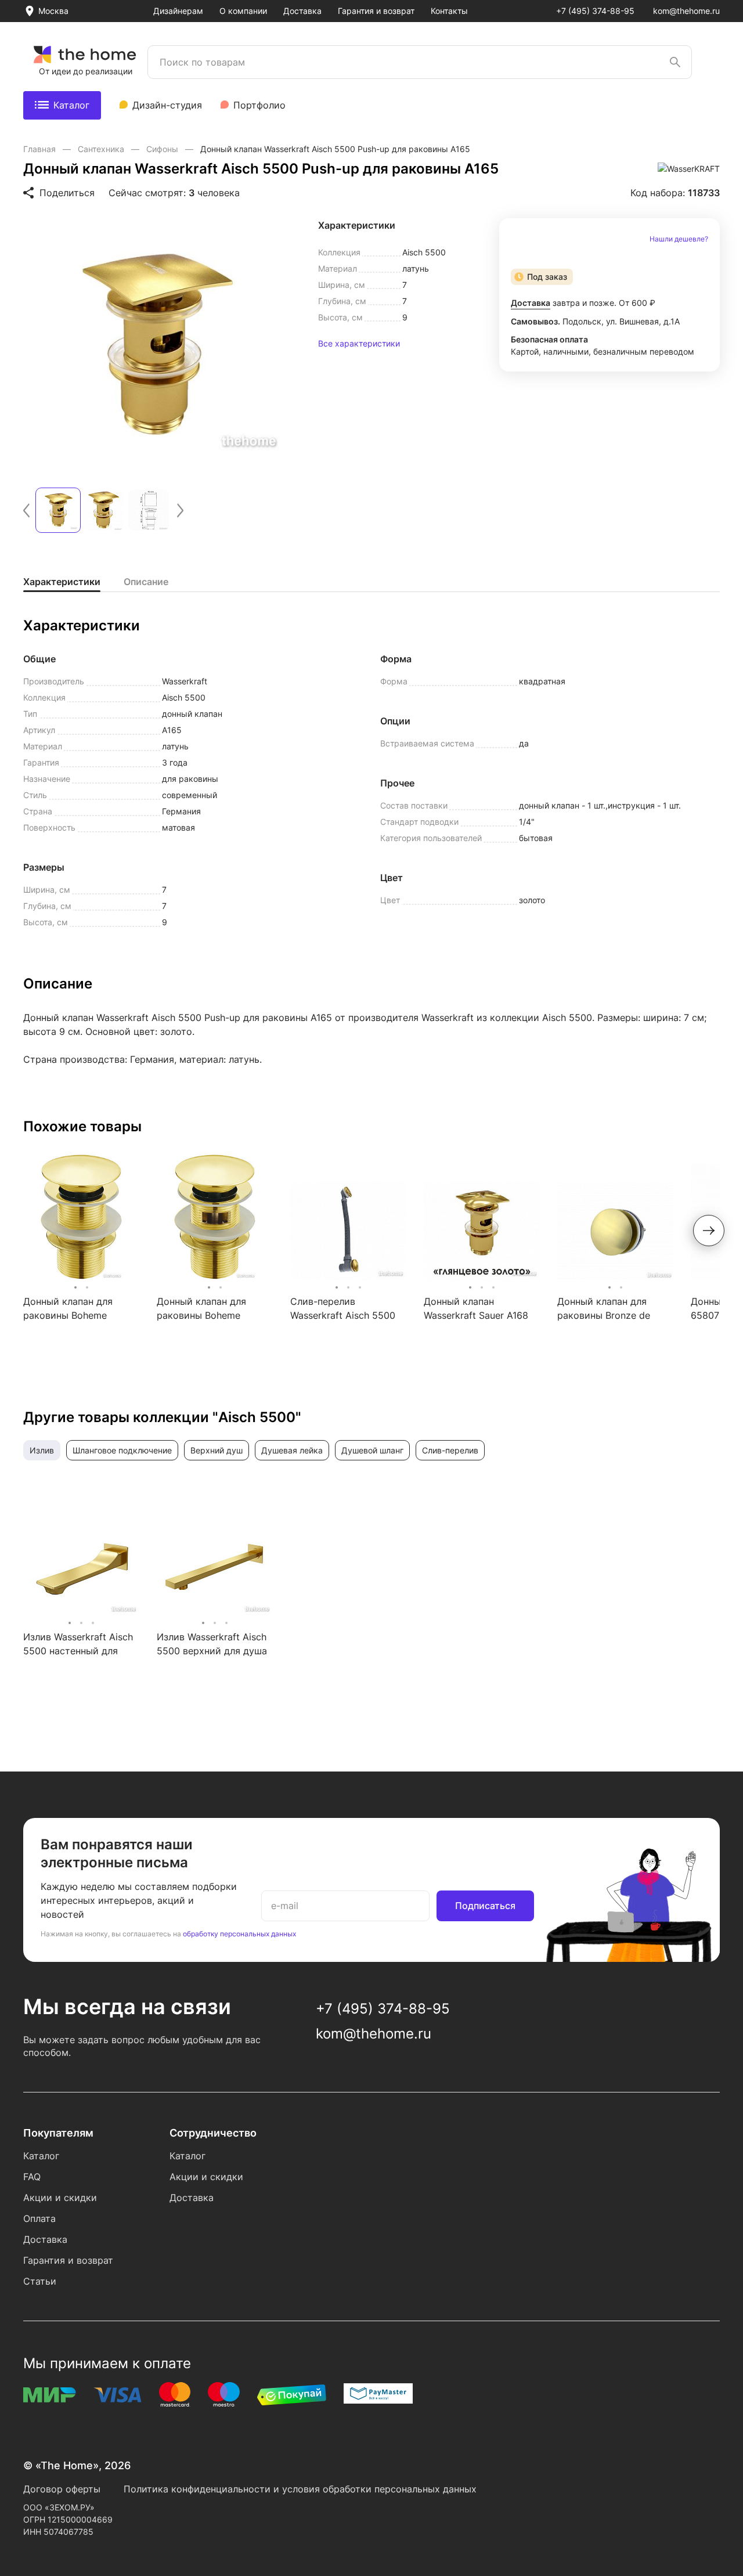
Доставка (302, 11)
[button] (26, 510)
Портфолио (259, 105)
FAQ (32, 2177)
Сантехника (102, 149)
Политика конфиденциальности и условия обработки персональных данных (300, 2489)
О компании (243, 11)
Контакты (449, 11)
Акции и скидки (60, 2198)
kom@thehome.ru (686, 11)
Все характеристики (359, 344)
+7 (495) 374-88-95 (595, 11)
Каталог (71, 105)
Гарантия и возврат (376, 11)
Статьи (40, 2281)
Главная (41, 149)
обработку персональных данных (239, 1934)
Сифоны (163, 149)
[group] (154, 346)
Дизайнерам (178, 11)
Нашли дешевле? (679, 239)
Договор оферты (62, 2489)
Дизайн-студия (167, 105)
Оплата (39, 2218)
